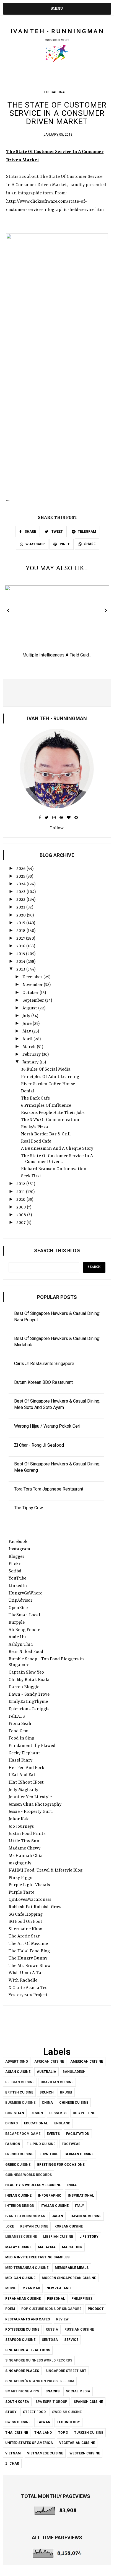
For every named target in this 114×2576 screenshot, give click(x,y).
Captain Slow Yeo (26, 1672)
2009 (22, 1207)
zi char (12, 2464)
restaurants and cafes (28, 2319)
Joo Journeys (21, 1827)
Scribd (15, 1571)
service (71, 2340)
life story (89, 2237)
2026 (21, 869)
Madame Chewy (24, 1848)
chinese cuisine (74, 2103)
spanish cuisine (88, 2402)
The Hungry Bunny (28, 1958)
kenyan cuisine (34, 2226)
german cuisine (79, 2154)
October (31, 993)
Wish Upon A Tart (27, 1973)
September (34, 1001)
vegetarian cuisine (77, 2443)
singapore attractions (28, 2350)
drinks (11, 2123)
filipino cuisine (41, 2144)
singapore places (22, 2371)
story (11, 2412)
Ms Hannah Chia (26, 1856)
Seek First (31, 1176)
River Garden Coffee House (48, 1084)
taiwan (44, 2422)
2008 (22, 1215)
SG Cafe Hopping (26, 1915)
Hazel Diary (20, 1760)
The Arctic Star (24, 1936)
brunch (47, 2092)
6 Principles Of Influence (46, 1106)
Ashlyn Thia (21, 1645)
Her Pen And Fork (26, 1768)
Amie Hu (17, 1637)
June (28, 1024)
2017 (21, 939)
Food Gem (19, 1731)
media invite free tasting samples (37, 2257)
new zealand (59, 2288)
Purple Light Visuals (29, 1885)
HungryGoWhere (25, 1593)
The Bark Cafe (35, 1098)
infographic (50, 2196)
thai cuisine (17, 2433)
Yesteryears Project (28, 1995)
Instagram (19, 1549)
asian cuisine (18, 2072)
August (30, 1008)
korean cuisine (69, 2226)
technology (68, 2422)
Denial (28, 1091)
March (30, 1047)
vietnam (13, 2453)
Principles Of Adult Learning (50, 1077)
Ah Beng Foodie (24, 1630)
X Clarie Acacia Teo (28, 1988)
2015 (21, 954)
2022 (21, 900)
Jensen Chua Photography (35, 1805)
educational (55, 92)
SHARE (30, 532)
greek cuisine (18, 2165)
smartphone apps (22, 2391)
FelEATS (17, 1717)
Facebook (18, 1542)
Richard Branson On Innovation (54, 1169)
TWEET (57, 532)
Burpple (17, 1623)
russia (52, 2330)
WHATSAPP (35, 544)
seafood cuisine (20, 2340)
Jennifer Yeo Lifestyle (30, 1797)
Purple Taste (21, 1893)
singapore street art (66, 2371)
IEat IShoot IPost (26, 1782)
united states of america (29, 2443)
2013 (21, 969)
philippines (82, 2299)
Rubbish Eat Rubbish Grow (35, 1907)
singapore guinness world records (39, 2360)
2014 (21, 962)
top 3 (63, 2433)
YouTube (17, 1578)
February (32, 1055)
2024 (21, 884)
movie (11, 2288)
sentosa (50, 2340)
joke (10, 2226)
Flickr (15, 1564)
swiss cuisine (18, 2422)
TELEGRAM (87, 532)
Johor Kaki (19, 1819)
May (27, 1031)
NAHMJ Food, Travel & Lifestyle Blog (46, 1870)
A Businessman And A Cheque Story (57, 1149)
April (28, 1039)
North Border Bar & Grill (46, 1134)
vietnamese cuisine (45, 2453)
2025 (21, 876)
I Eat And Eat (22, 1775)
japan (57, 2216)
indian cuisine (18, 2196)
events (53, 2134)
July (27, 1016)
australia (46, 2072)
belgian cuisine (20, 2082)
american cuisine (87, 2062)
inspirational (81, 2196)
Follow (57, 828)
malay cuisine (18, 2247)
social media (78, 2391)
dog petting (84, 2113)
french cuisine (19, 2154)
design (37, 2113)
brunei (66, 2092)
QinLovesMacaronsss (30, 1900)
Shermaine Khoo (25, 1929)
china (47, 2103)
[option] (57, 623)
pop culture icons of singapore (51, 2309)
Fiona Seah (20, 1724)
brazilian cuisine (57, 2082)
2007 (21, 1223)
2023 (21, 892)
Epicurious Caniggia (29, 1709)
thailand (43, 2433)
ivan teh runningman (25, 2216)
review (62, 2319)
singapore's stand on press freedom (40, 2381)
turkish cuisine (89, 2433)
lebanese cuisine (21, 2237)
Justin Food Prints (27, 1834)
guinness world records (28, 2175)
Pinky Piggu (21, 1878)
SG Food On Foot (25, 1922)
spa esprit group (51, 2402)
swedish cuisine (67, 2412)
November (33, 985)
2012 (21, 1184)
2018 (21, 931)
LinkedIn (18, 1586)
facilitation (78, 2134)
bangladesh (74, 2072)
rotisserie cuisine (22, 2330)
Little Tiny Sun (24, 1841)
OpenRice (18, 1608)
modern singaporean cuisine (69, 2278)
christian (15, 2113)
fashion (13, 2144)
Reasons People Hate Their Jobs (53, 1113)
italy (80, 2206)
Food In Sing (21, 1738)
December (33, 977)
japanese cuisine (85, 2216)
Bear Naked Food (26, 1652)
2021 (21, 907)
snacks (52, 2391)
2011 (21, 1192)
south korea (17, 2402)
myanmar (31, 2288)
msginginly (20, 1863)
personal (56, 2299)
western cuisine (85, 2453)
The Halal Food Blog (29, 1951)
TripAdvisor (20, 1601)
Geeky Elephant (24, 1753)
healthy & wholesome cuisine (33, 2185)
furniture (49, 2154)
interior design (20, 2206)
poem (10, 2309)
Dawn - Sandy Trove (29, 1695)
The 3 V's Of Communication (50, 1120)
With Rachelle (23, 1980)
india (72, 2185)
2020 (22, 915)
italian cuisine (55, 2206)
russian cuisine (79, 2330)
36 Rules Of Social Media (46, 1069)
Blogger (16, 1557)
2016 (21, 946)
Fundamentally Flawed (32, 1746)
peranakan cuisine (23, 2299)
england (62, 2123)
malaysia (47, 2247)
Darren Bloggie (24, 1687)
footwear (71, 2144)
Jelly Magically (23, 1790)
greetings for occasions (61, 2165)
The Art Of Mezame (28, 1944)
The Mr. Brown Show (30, 1966)
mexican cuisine (20, 2278)
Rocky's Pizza (35, 1127)
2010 (21, 1200)
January (31, 1062)
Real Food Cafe (36, 1141)
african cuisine (49, 2062)
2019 (21, 923)
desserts (58, 2113)
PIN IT (64, 544)
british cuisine (19, 2092)
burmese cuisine (20, 2103)
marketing (72, 2247)
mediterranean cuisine (27, 2268)
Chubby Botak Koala (29, 1680)
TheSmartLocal (24, 1615)
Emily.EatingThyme (28, 1702)
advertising (17, 2062)
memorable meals (72, 2268)
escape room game (23, 2134)
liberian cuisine (58, 2237)
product (96, 2309)
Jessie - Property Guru (31, 1812)
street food (34, 2412)
